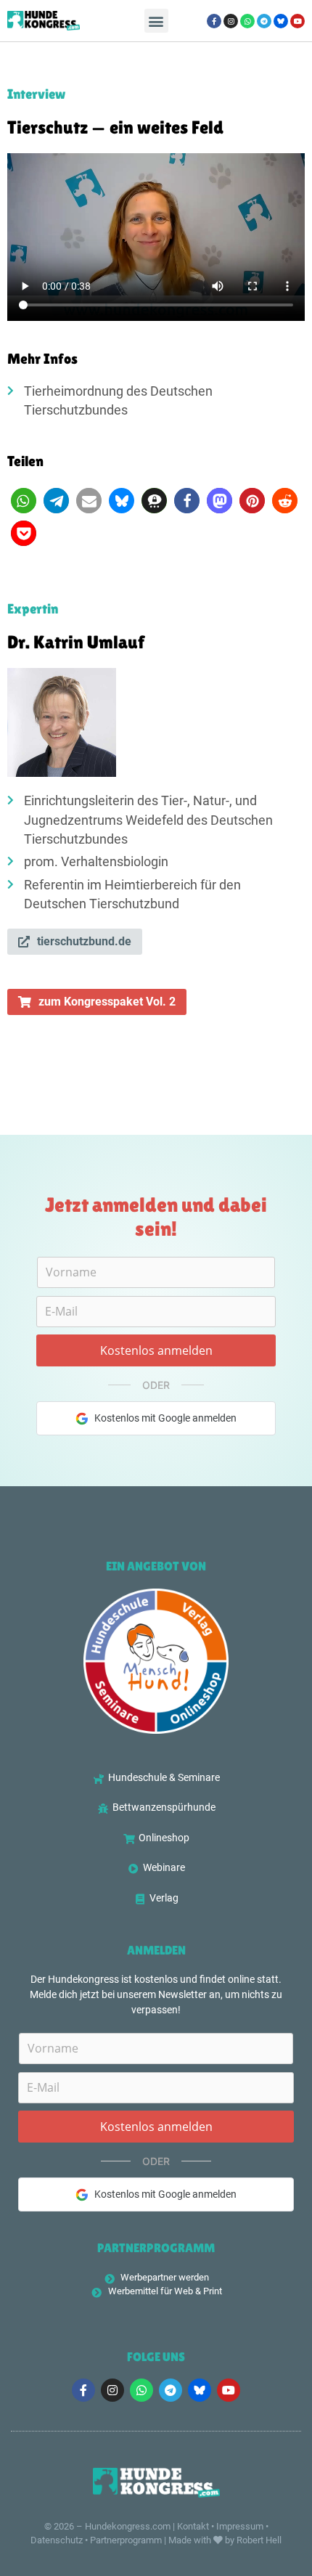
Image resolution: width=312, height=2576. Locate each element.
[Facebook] (214, 21)
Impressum (240, 2526)
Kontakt (193, 2526)
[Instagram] (231, 21)
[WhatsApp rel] (247, 21)
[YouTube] (297, 21)
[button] (156, 21)
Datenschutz (57, 2540)
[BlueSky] (281, 21)
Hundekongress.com (128, 2526)
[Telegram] (264, 21)
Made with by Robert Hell (225, 2540)
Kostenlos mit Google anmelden (165, 1418)
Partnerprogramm (126, 2540)
